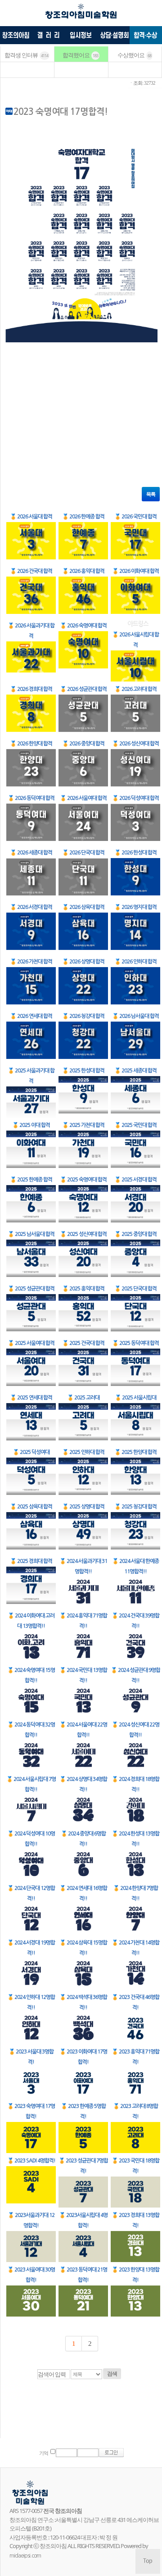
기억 (44, 2453)
